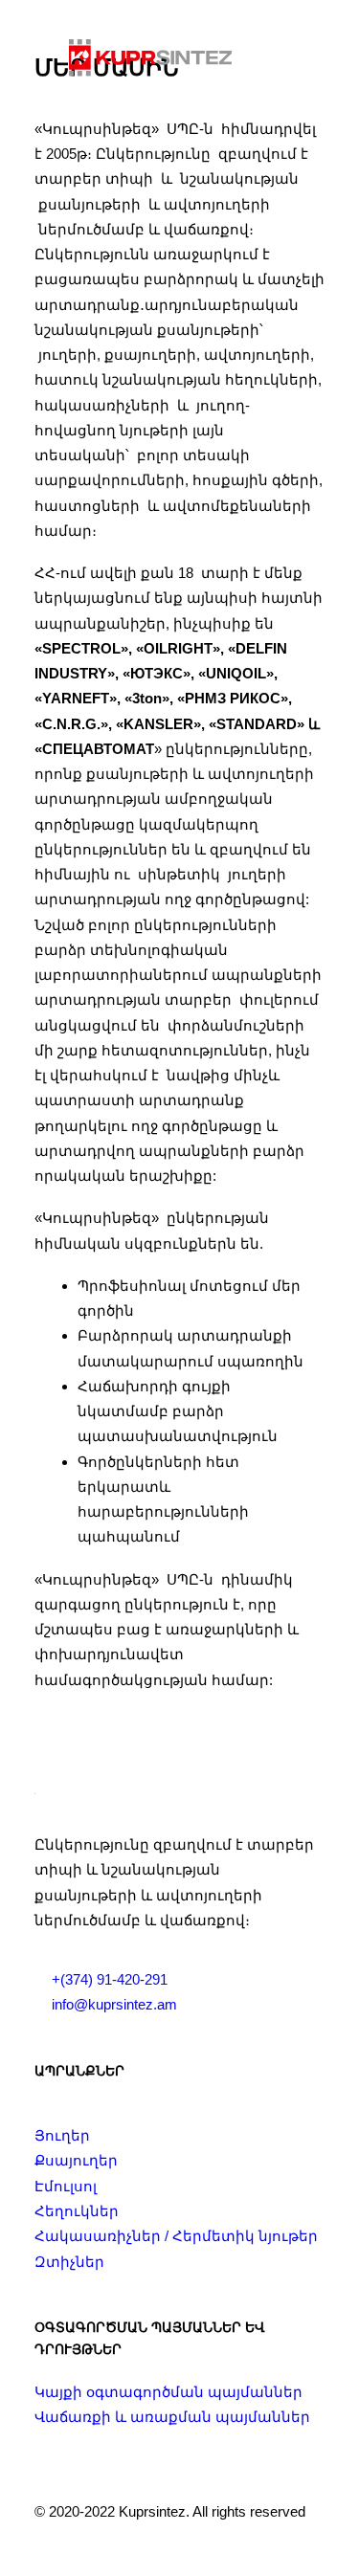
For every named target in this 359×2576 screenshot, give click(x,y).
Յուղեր (62, 2135)
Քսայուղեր (76, 2160)
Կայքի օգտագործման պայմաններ (168, 2392)
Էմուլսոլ (66, 2186)
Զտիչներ (69, 2262)
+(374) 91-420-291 (110, 1979)
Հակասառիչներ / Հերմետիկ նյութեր (176, 2236)
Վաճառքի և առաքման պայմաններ (172, 2417)
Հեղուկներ (77, 2211)
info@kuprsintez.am (114, 2004)
